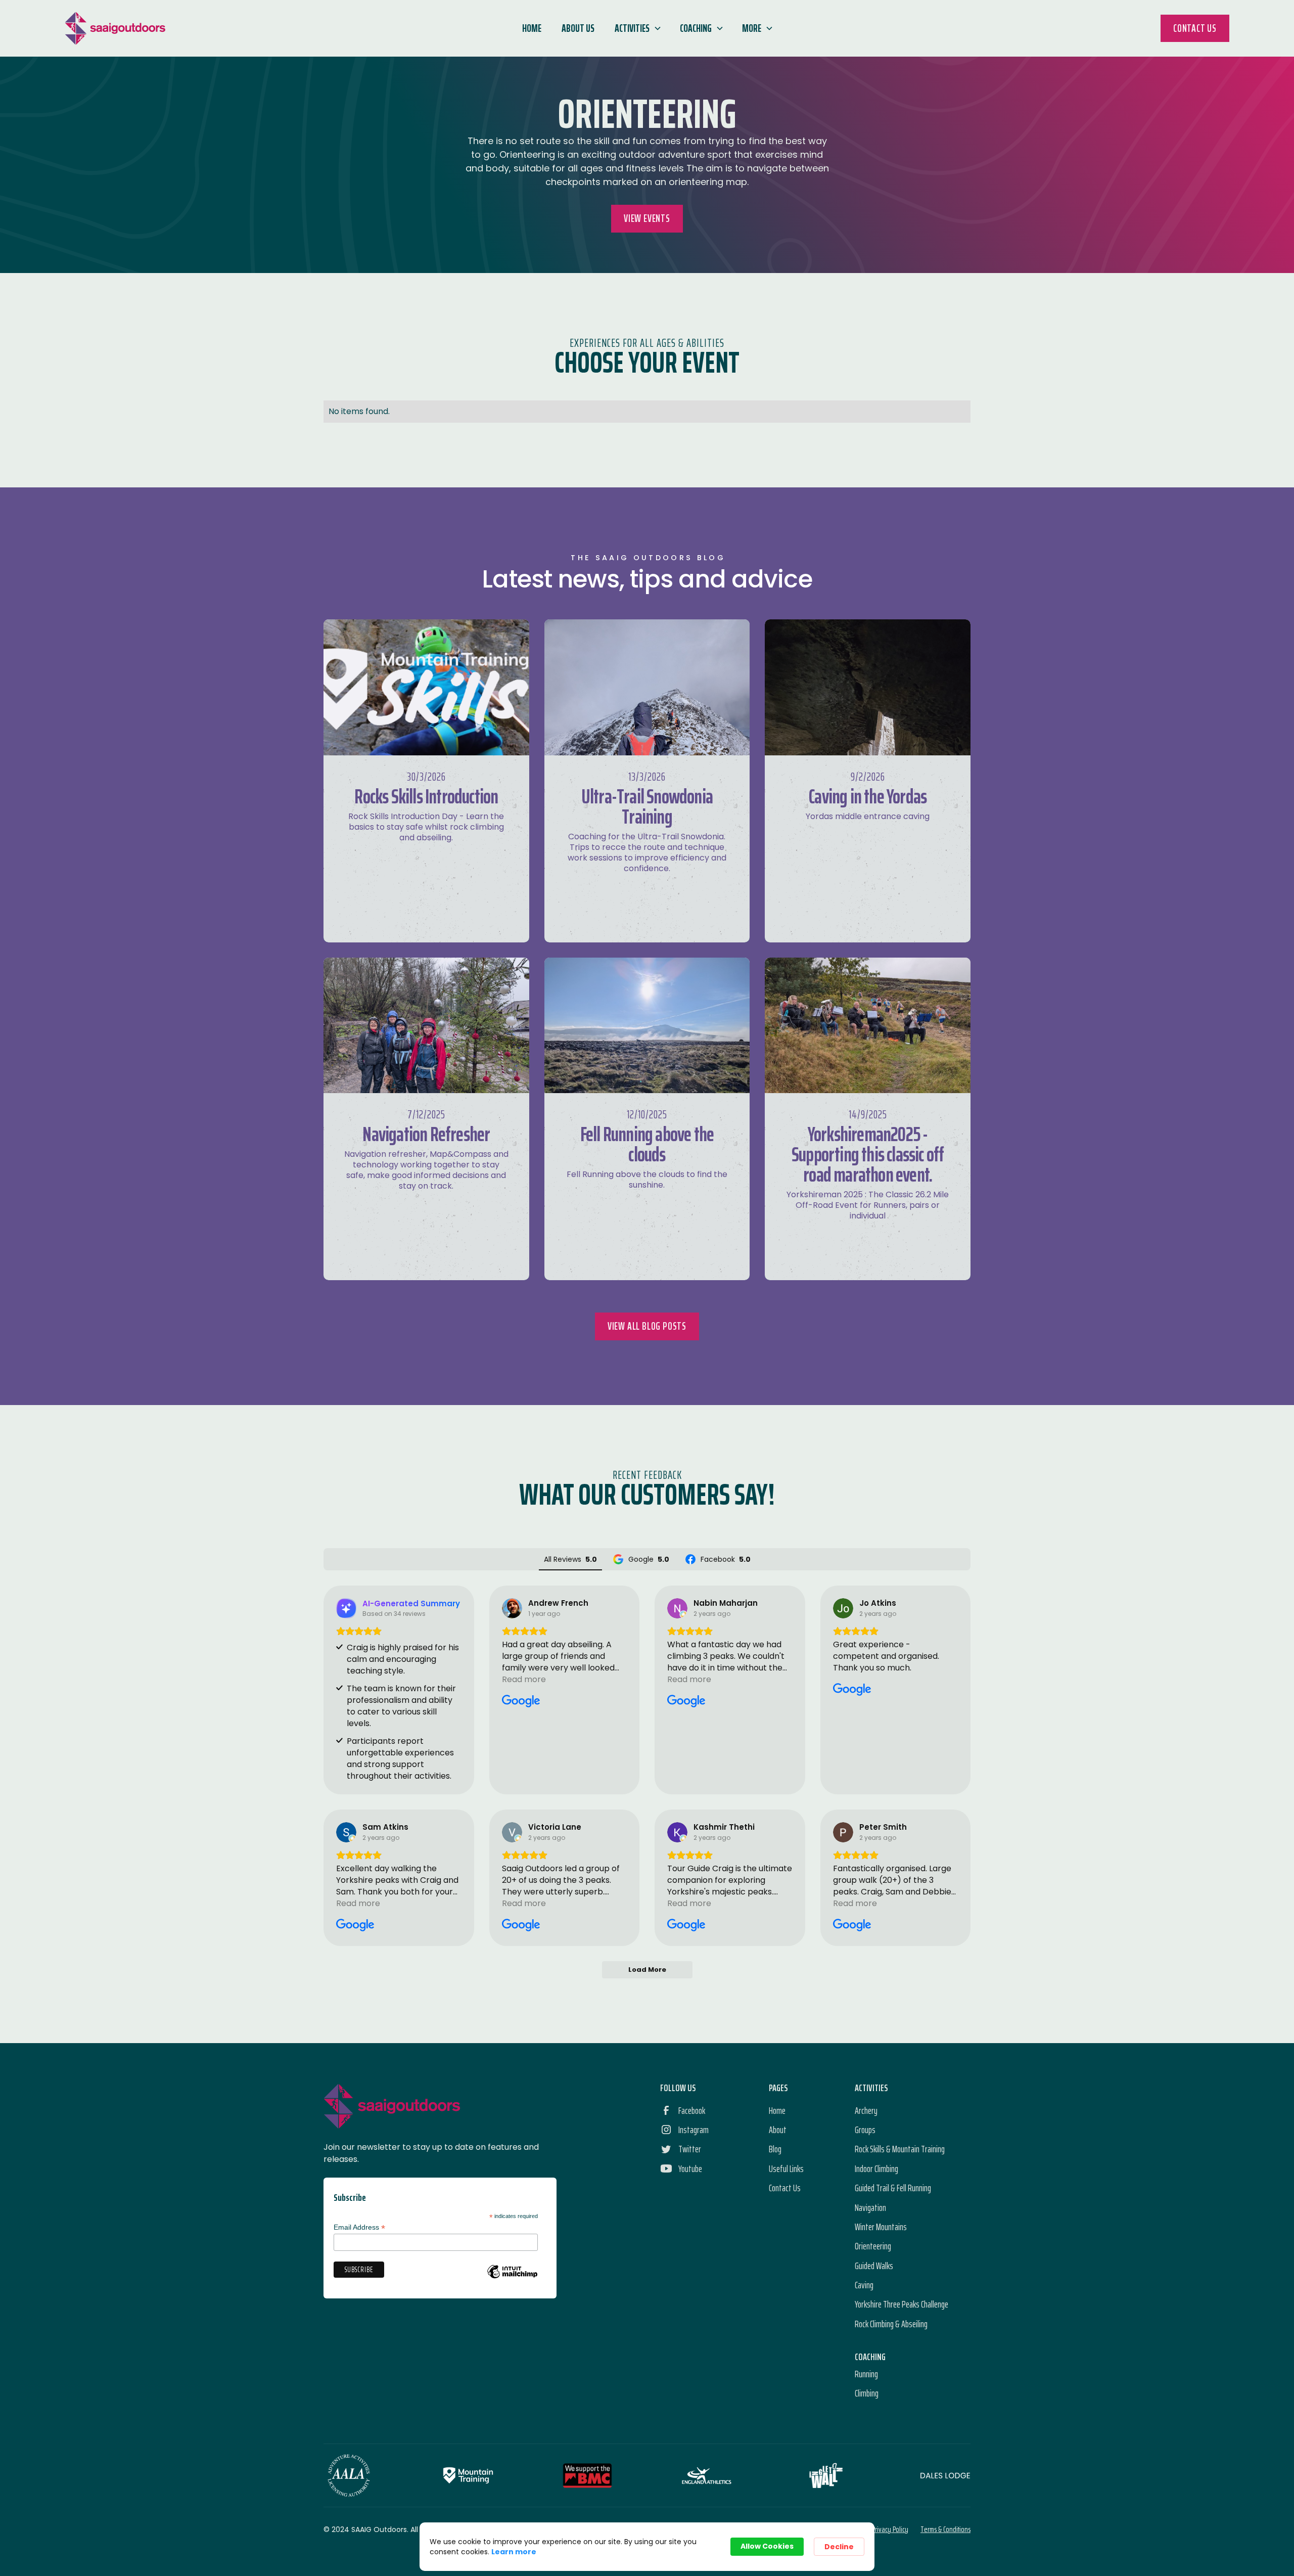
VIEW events (647, 218)
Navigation (870, 2207)
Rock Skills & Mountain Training (900, 2149)
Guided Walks (874, 2266)
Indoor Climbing (876, 2168)
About (778, 2130)
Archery (866, 2110)
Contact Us (1195, 28)
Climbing (867, 2393)
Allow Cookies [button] (767, 2546)
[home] (115, 28)
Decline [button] (839, 2547)
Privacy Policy (890, 2529)
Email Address (359, 2227)
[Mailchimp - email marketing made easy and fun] (512, 2279)
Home (532, 28)
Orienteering (873, 2246)
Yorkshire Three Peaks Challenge (902, 2304)
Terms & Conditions (945, 2529)
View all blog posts (647, 1326)
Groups (865, 2130)
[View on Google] (512, 1608)
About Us (578, 28)
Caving (864, 2285)
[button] (637, 28)
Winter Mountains (881, 2227)
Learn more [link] (514, 2552)
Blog (775, 2149)
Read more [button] (524, 1679)
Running (866, 2374)
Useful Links (786, 2168)
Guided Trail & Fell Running (893, 2188)
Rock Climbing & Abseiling (891, 2324)
